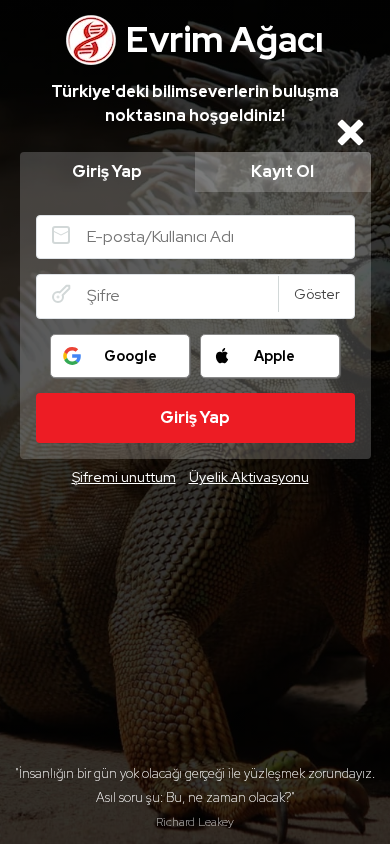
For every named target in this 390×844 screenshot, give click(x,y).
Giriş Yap (107, 171)
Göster (317, 294)
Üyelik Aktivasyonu (249, 477)
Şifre (61, 294)
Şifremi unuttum (124, 477)
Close (351, 132)
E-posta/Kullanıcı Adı (61, 235)
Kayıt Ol (282, 171)
